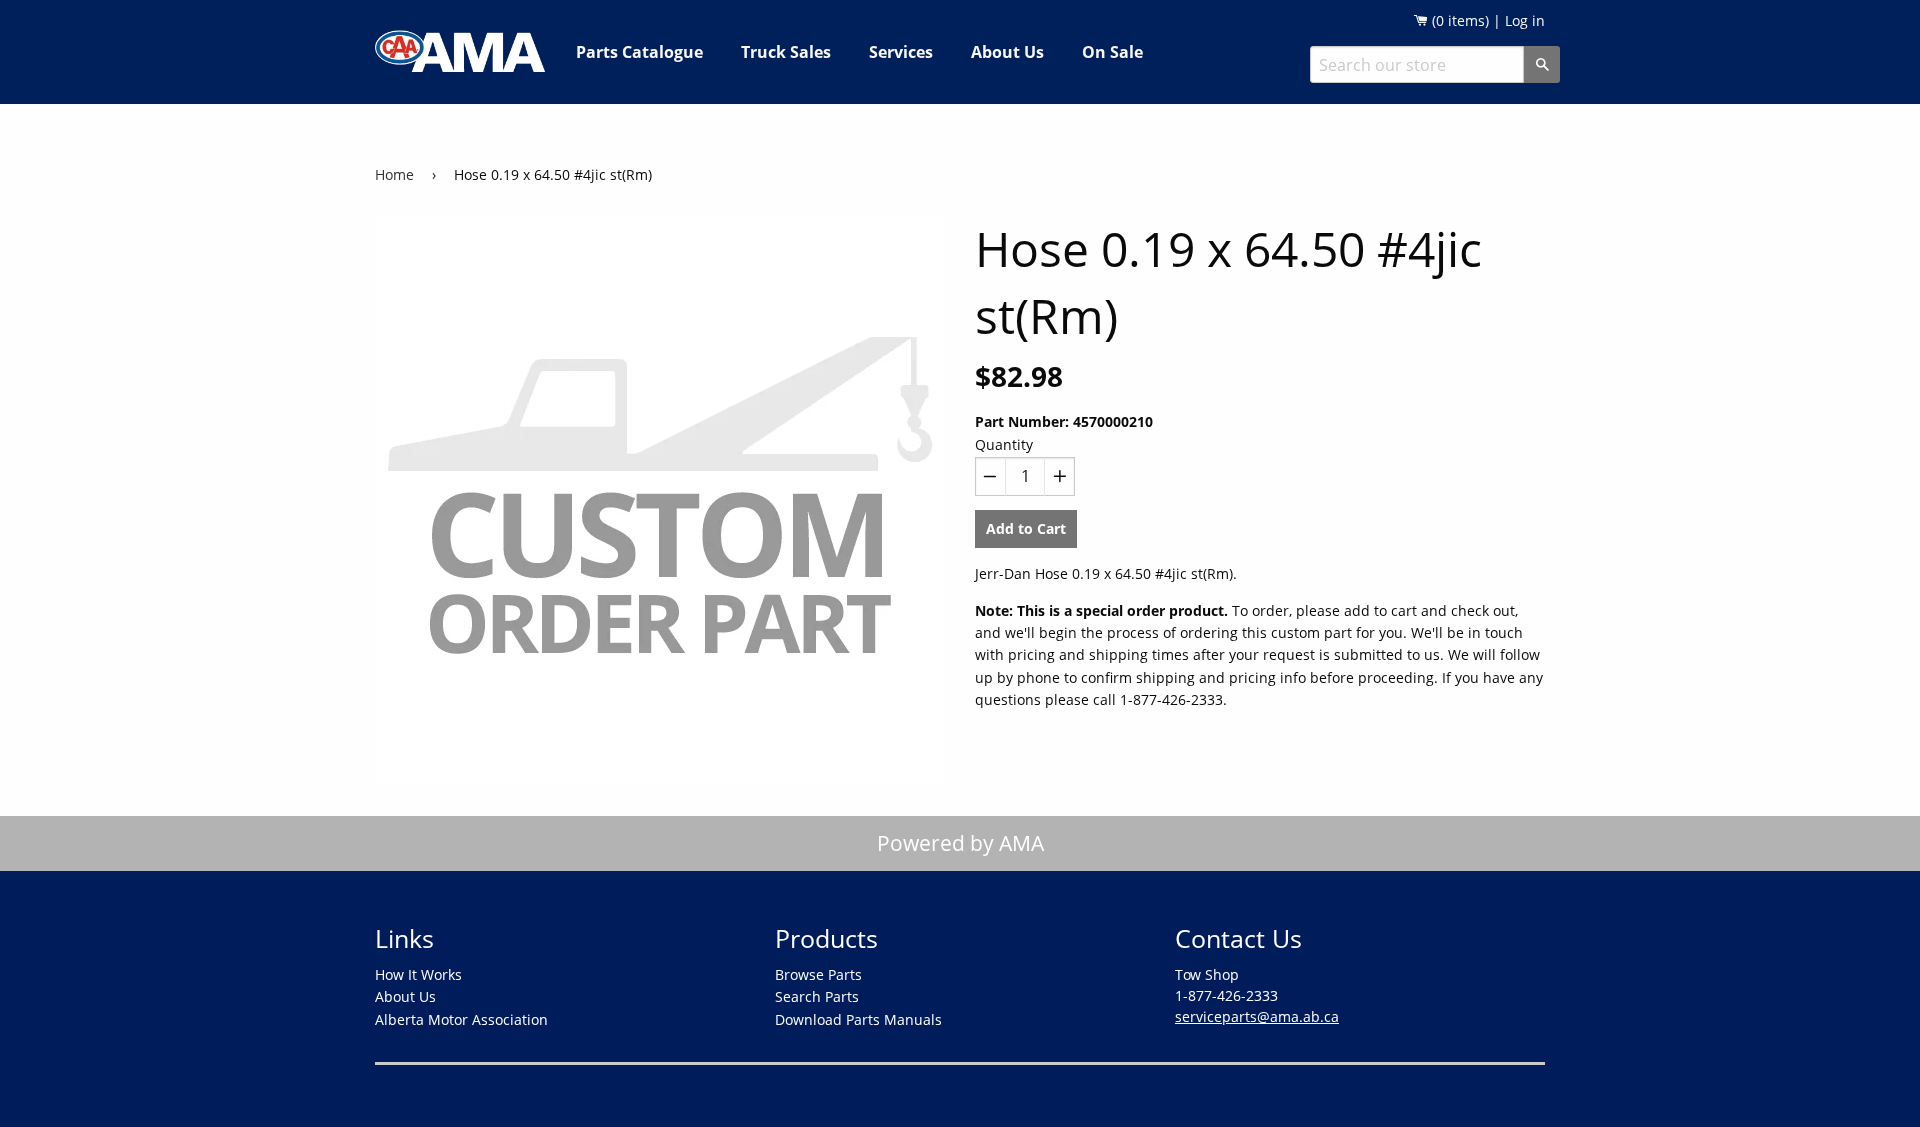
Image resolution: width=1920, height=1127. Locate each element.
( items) (1458, 20)
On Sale (1112, 52)
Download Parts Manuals (858, 1019)
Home (394, 174)
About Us (1007, 52)
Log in (1525, 20)
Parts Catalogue (639, 52)
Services (901, 52)
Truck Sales (786, 52)
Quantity (1004, 444)
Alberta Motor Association (461, 1019)
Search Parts (817, 996)
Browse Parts (818, 974)
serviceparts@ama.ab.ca (1257, 1016)
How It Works (418, 974)
